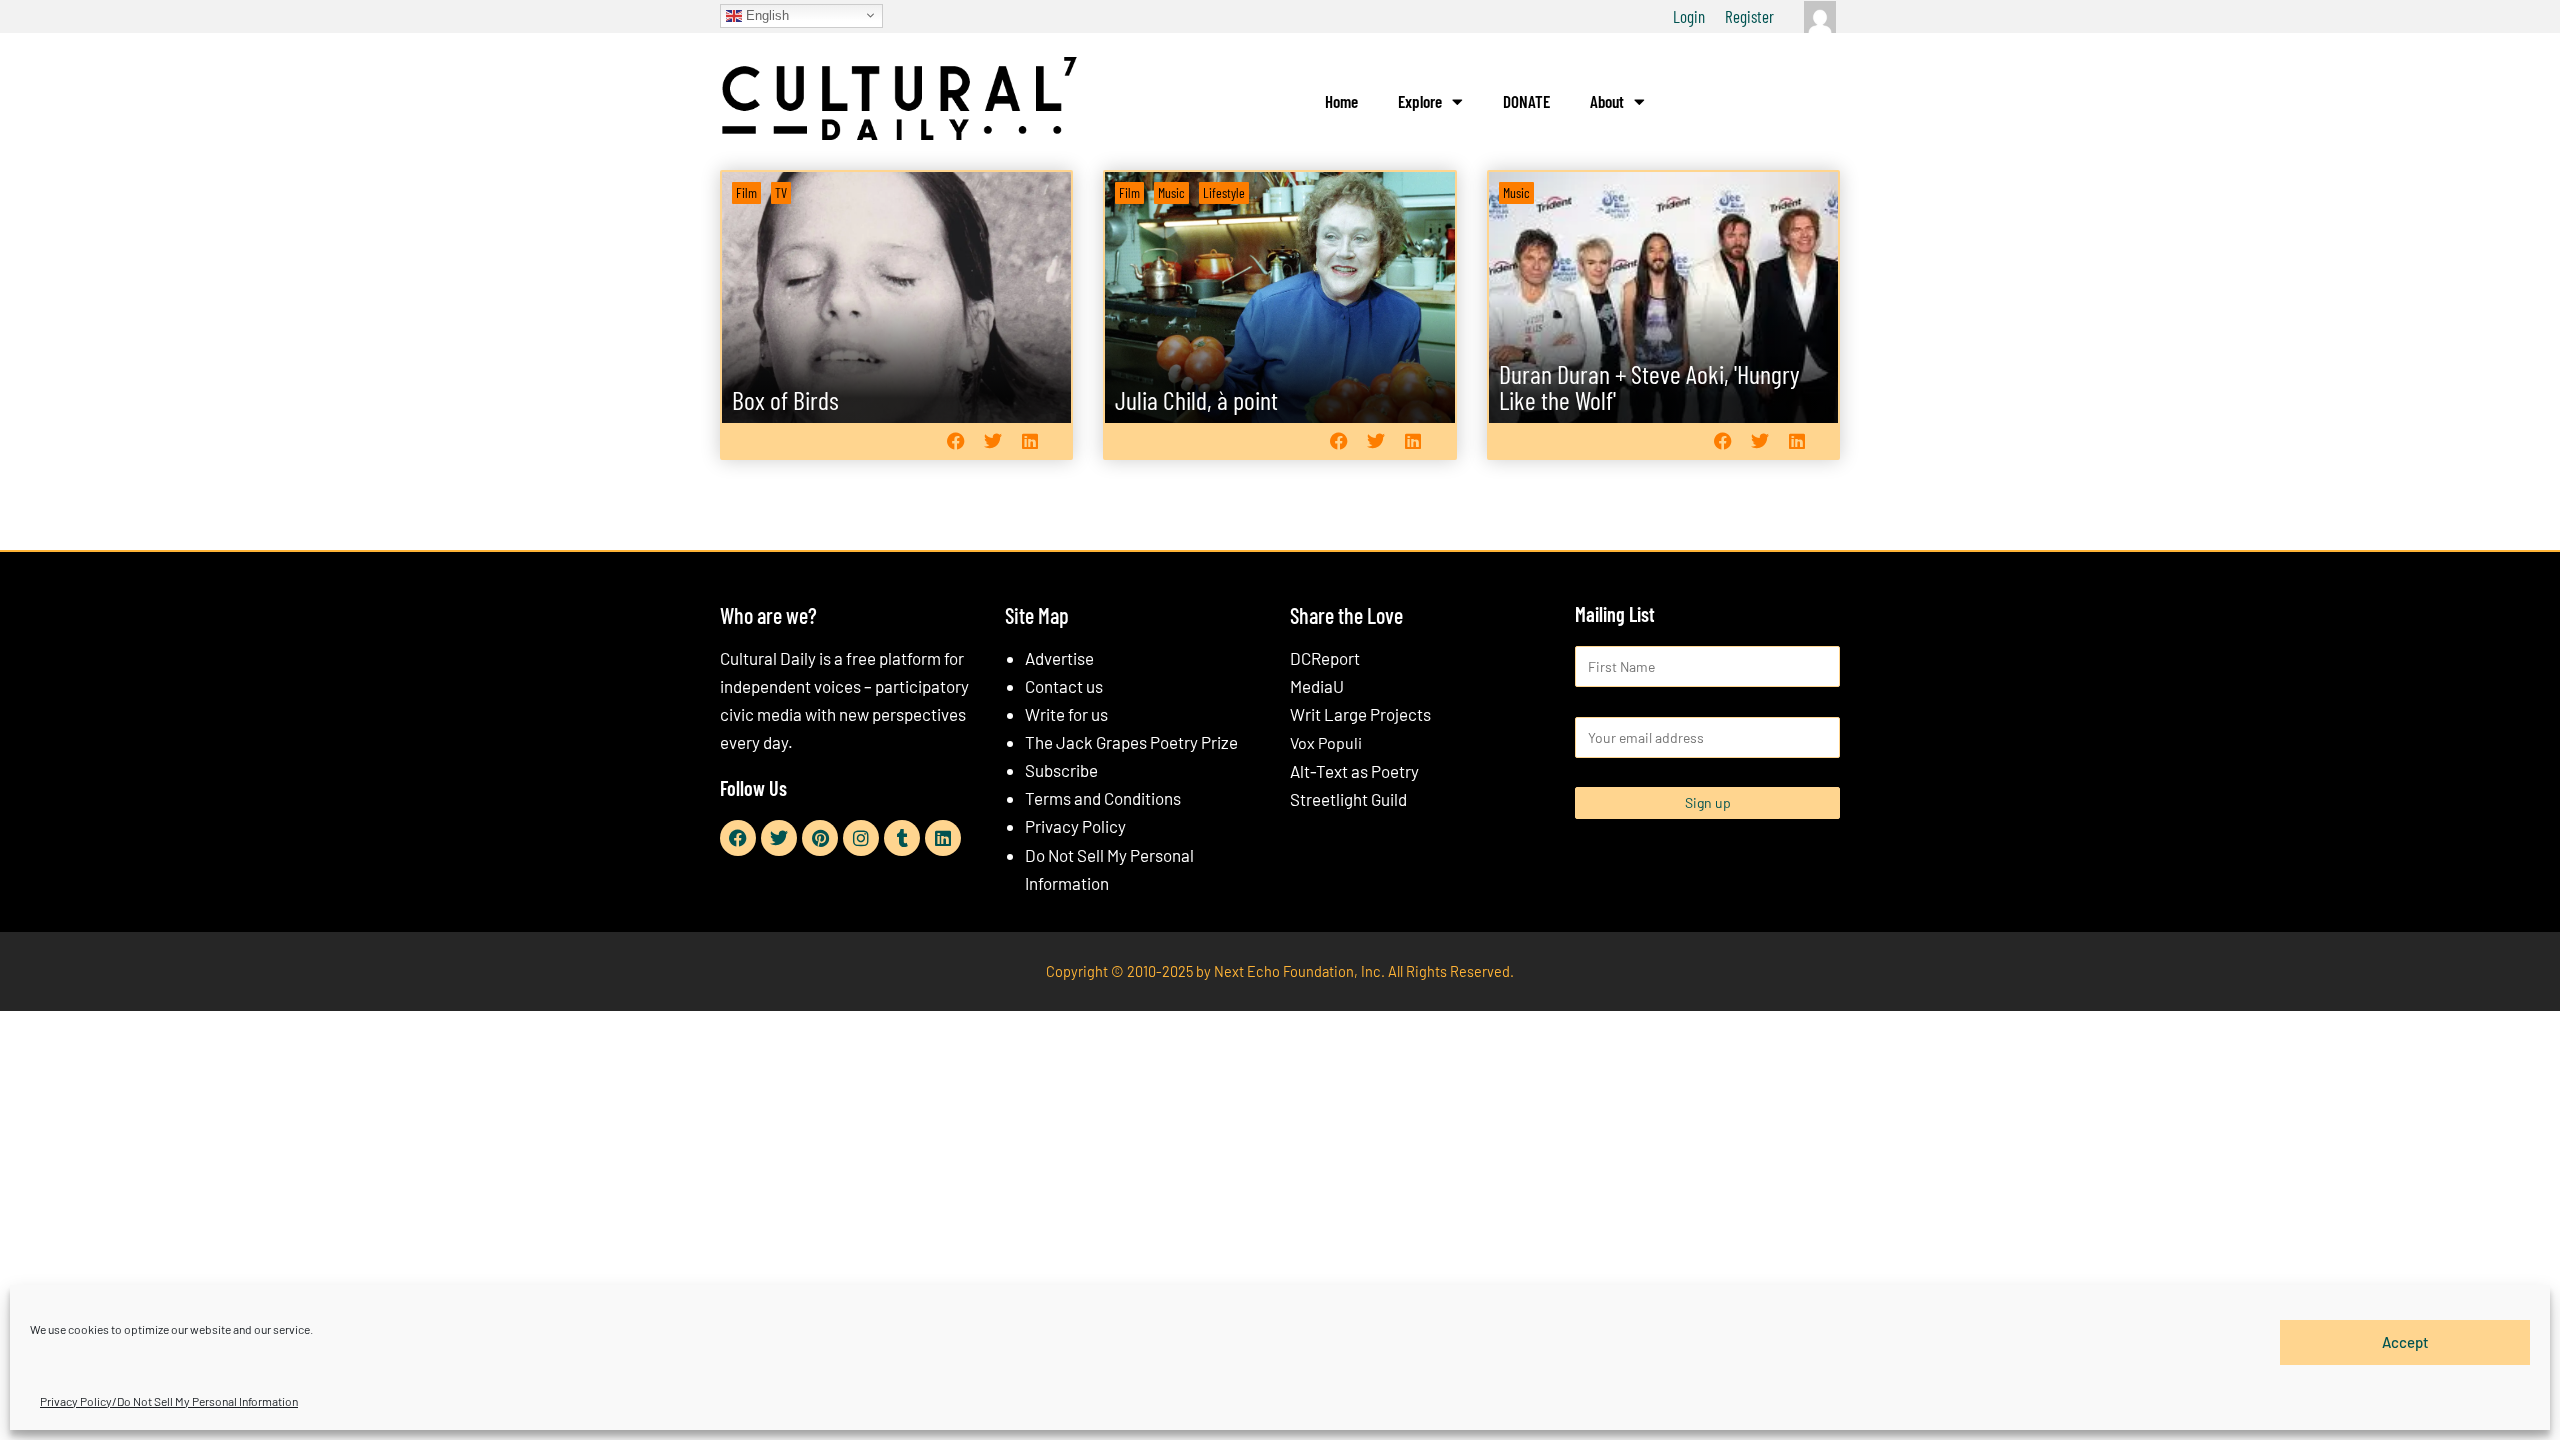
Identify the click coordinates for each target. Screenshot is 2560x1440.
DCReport (1325, 658)
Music (1171, 192)
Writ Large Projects (1360, 714)
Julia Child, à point (1196, 399)
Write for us (1066, 714)
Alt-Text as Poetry (1354, 771)
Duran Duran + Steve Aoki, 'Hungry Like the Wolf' (1649, 386)
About (1607, 101)
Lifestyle (1224, 192)
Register (1749, 16)
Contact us (1064, 686)
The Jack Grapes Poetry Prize (1131, 742)
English (765, 14)
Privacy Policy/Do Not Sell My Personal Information (169, 1401)
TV (781, 192)
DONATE (1526, 101)
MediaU (1317, 686)
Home (1341, 101)
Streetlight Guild (1348, 799)
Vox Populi (1326, 742)
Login (1689, 16)
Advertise (1059, 658)
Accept (2405, 1342)
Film (746, 192)
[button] (955, 440)
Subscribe (1061, 770)
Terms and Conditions (1103, 798)
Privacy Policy (1075, 826)
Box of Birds (785, 399)
